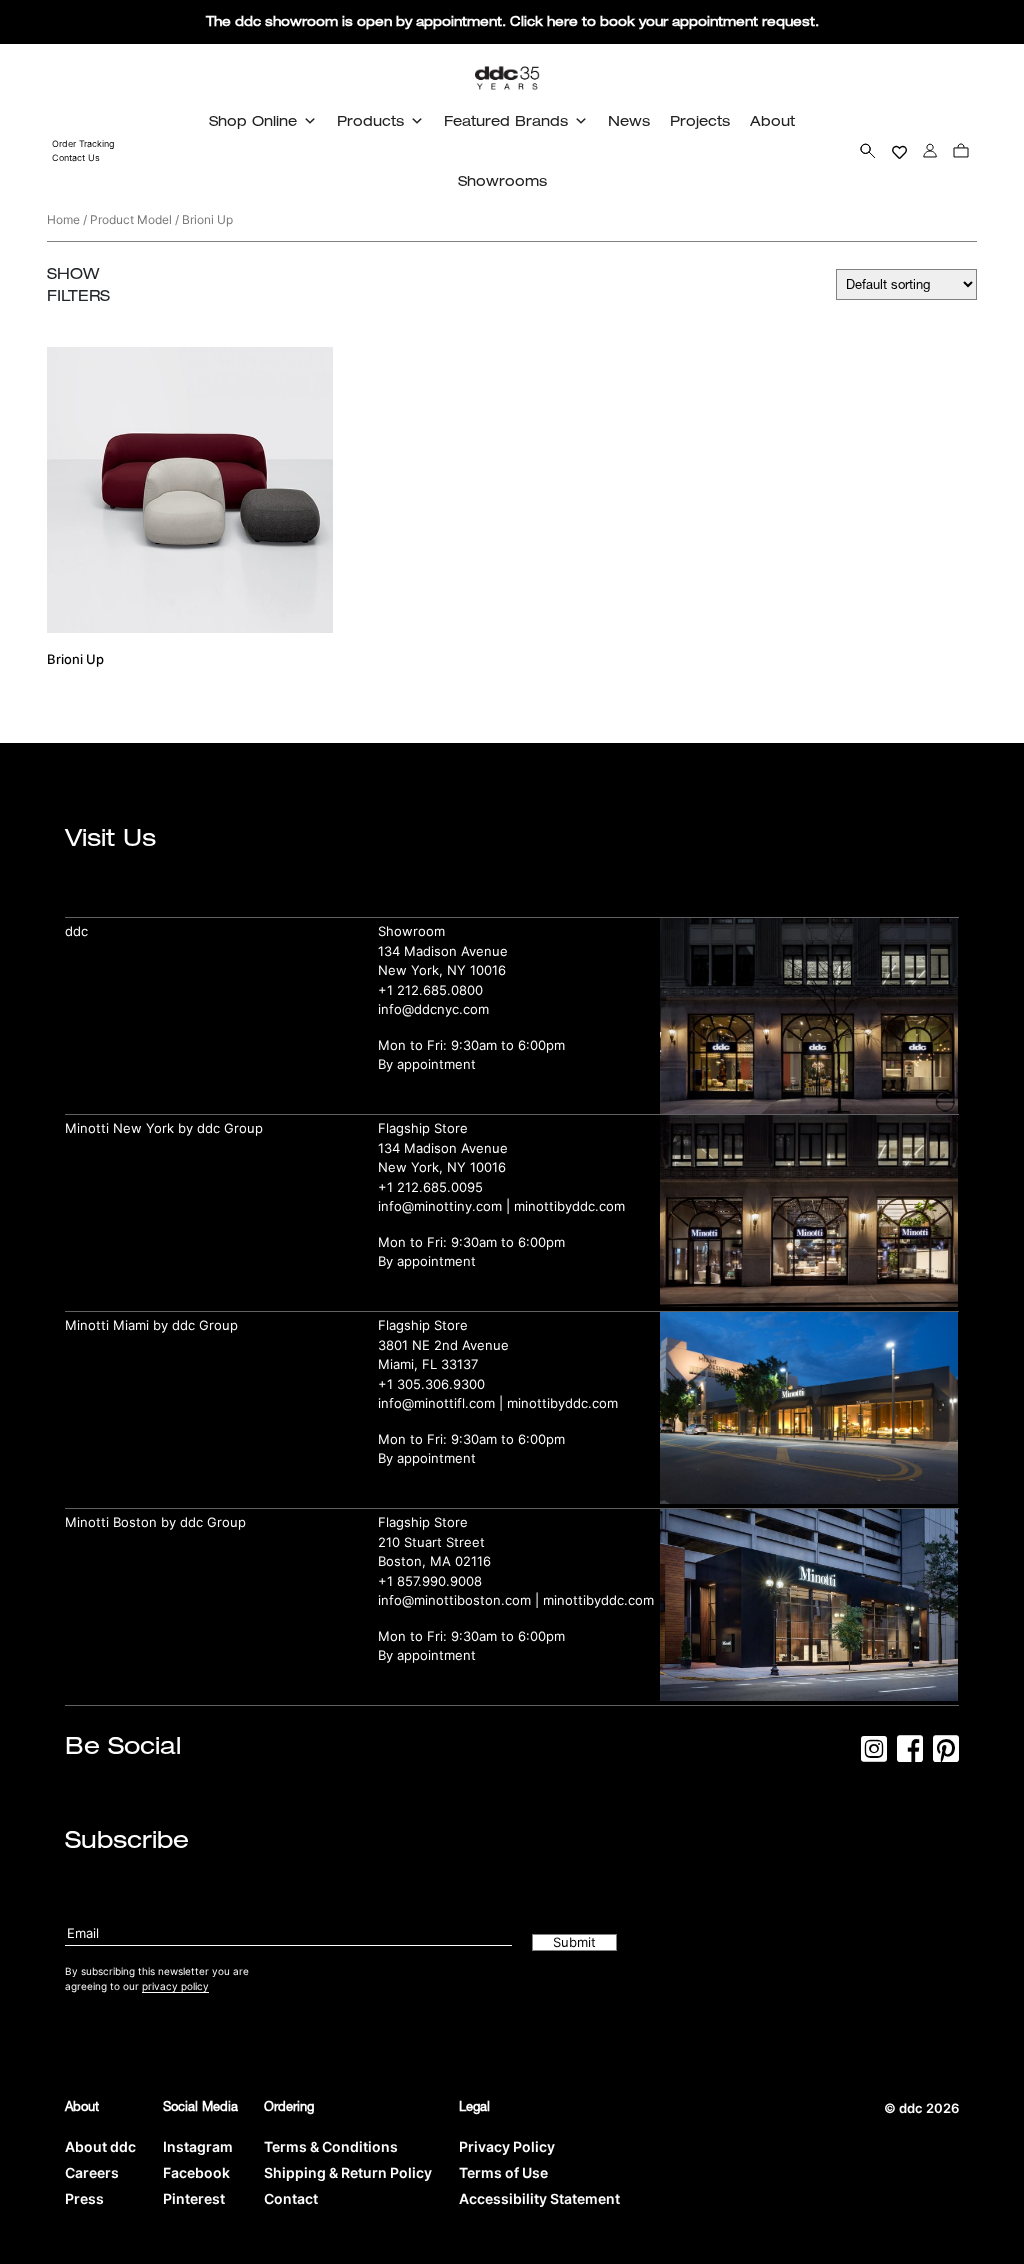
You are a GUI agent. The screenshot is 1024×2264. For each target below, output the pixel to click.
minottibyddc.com (569, 1206)
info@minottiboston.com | (460, 1600)
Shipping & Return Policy (348, 2172)
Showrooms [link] (502, 180)
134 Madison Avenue (443, 951)
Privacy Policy (507, 2146)
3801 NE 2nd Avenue (443, 1345)
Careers (92, 2172)
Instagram (198, 2146)
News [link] (629, 120)
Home (63, 219)
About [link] (772, 120)
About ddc (100, 2146)
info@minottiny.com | (446, 1206)
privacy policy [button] (175, 1986)
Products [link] (370, 120)
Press (84, 2198)
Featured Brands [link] (506, 120)
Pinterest (194, 2198)
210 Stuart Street (431, 1542)
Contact (291, 2198)
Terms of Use (503, 2172)
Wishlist (899, 150)
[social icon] (874, 1755)
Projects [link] (700, 120)
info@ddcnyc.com (433, 1009)
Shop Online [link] (253, 120)
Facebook (196, 2172)
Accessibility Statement (539, 2198)
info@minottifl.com (436, 1403)
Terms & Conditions (331, 2146)
